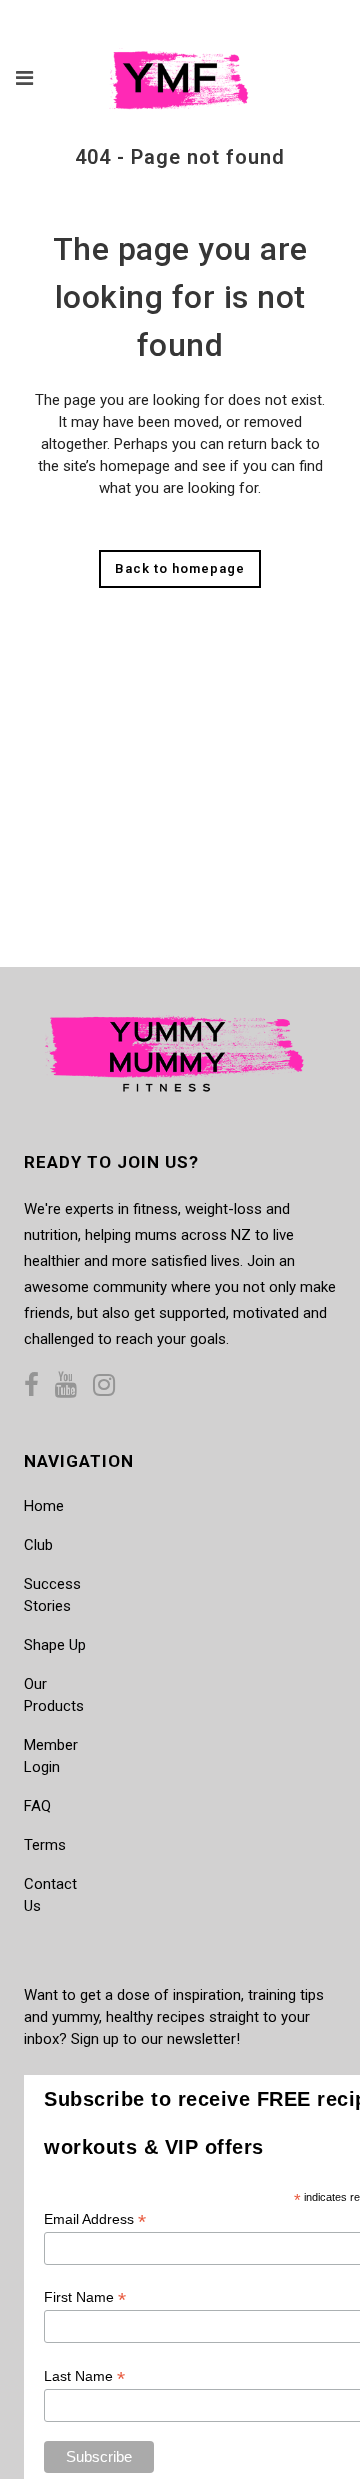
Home (44, 1506)
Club (38, 1545)
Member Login (51, 1756)
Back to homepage (180, 568)
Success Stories (52, 1595)
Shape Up (55, 1645)
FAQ (37, 1806)
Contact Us (50, 1895)
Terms (45, 1845)
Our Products (54, 1695)
